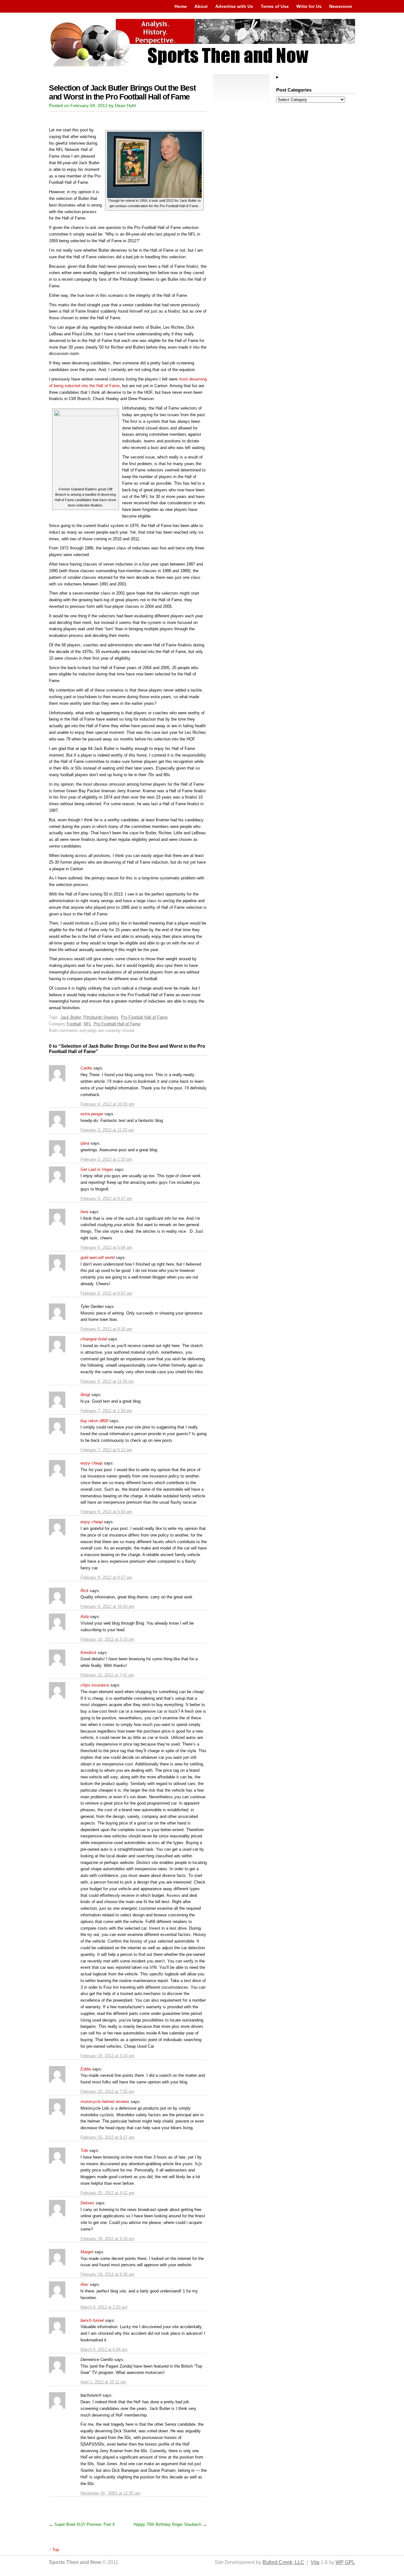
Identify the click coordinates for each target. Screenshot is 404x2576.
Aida (85, 1617)
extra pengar (92, 1114)
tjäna (85, 1143)
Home (181, 6)
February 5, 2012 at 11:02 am (107, 1130)
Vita (315, 2562)
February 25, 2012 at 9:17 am (107, 2137)
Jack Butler (71, 1017)
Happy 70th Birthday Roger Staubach (167, 2524)
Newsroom (341, 6)
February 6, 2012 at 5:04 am (106, 1247)
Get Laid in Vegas (97, 1169)
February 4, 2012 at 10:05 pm (107, 1104)
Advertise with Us (234, 6)
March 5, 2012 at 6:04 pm (104, 2349)
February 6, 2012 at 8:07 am (106, 1293)
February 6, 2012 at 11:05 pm (107, 1381)
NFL (87, 1024)
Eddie (86, 2069)
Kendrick (89, 1653)
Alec (85, 2284)
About (201, 6)
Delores (87, 2203)
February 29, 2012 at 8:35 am (107, 2274)
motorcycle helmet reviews (105, 2102)
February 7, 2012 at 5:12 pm (106, 1450)
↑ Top (54, 2550)
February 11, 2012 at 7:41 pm (107, 1675)
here (84, 1212)
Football (74, 1024)
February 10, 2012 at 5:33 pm (107, 1639)
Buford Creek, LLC (283, 2562)
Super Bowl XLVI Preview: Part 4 (84, 2524)
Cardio (86, 1068)
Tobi (84, 2151)
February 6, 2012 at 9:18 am (106, 1329)
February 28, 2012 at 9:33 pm (107, 2239)
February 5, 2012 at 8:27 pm (106, 1198)
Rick (85, 1591)
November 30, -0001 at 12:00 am (110, 2493)
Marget (87, 2252)
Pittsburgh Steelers (101, 1017)
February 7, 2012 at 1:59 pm (106, 1411)
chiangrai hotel (94, 1339)
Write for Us (309, 6)
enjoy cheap (92, 1463)
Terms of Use (275, 6)
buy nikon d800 (94, 1421)
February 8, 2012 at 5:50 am (106, 1512)
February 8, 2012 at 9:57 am (106, 1577)
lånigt (85, 1395)
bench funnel (92, 2320)
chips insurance (95, 1685)
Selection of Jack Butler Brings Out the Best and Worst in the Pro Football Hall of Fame (122, 92)
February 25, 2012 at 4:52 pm (107, 2193)
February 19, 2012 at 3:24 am (107, 2056)
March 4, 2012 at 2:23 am (104, 2307)
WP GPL (345, 2562)
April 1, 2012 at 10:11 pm (103, 2382)
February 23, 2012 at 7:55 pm (107, 2091)
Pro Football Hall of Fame (144, 1017)
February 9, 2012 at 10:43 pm (107, 1606)
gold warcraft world (98, 1258)
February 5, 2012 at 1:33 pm (106, 1159)
